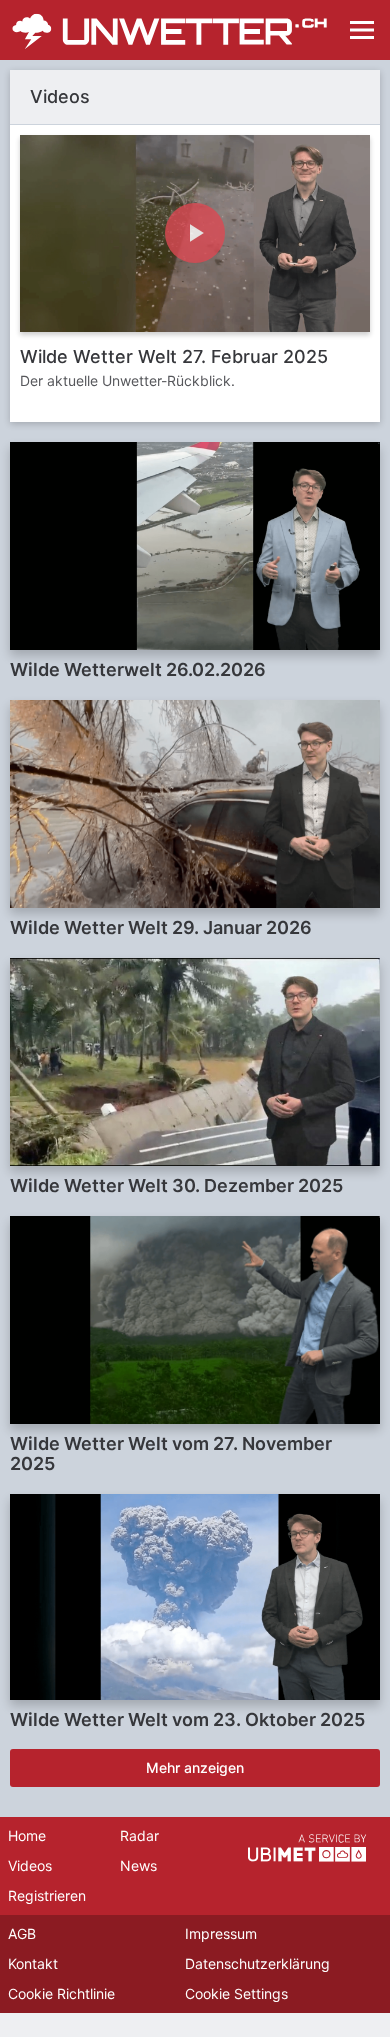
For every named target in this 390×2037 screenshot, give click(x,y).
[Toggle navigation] (362, 30)
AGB (22, 1933)
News (138, 1865)
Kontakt (33, 1963)
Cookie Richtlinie (61, 1993)
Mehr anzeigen (195, 1767)
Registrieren (47, 1895)
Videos (30, 1865)
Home (27, 1835)
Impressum (221, 1933)
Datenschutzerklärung (257, 1963)
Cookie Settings (236, 1993)
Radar (139, 1835)
